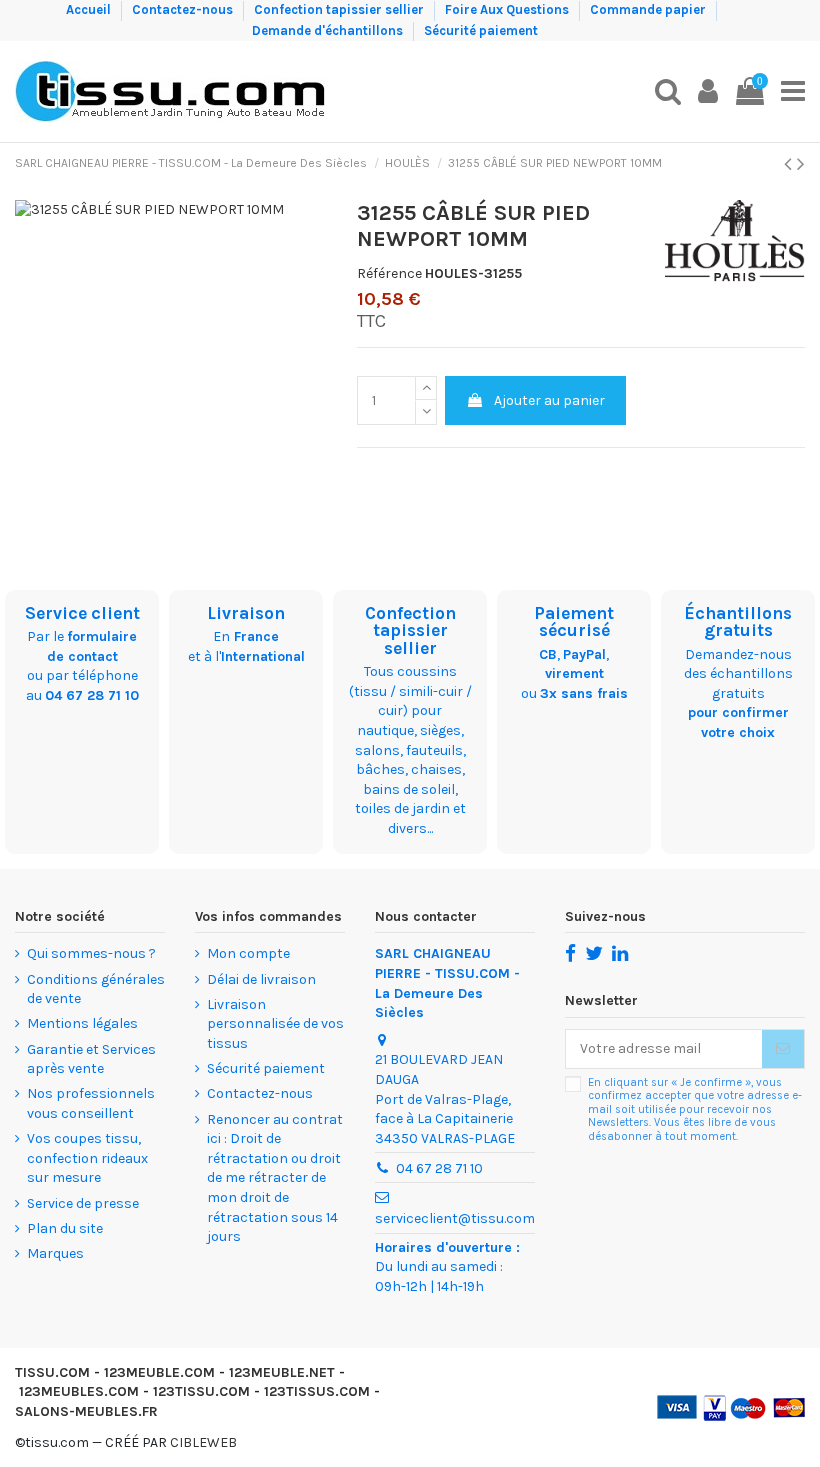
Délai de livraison (261, 979)
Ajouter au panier (549, 400)
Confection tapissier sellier (340, 9)
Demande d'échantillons (329, 30)
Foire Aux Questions (508, 9)
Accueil (90, 9)
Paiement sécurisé (574, 622)
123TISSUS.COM (317, 1391)
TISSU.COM (52, 1372)
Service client (82, 613)
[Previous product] (790, 164)
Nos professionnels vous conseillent (91, 1103)
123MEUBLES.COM (79, 1391)
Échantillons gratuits (738, 622)
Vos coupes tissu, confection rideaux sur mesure (87, 1158)
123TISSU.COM (201, 1391)
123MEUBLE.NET (282, 1372)
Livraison (246, 613)
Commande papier (649, 9)
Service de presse (83, 1203)
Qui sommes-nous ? (91, 953)
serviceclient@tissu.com (455, 1218)
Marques (55, 1253)
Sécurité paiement (481, 30)
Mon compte (248, 953)
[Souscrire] (783, 1049)
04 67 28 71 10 (92, 695)
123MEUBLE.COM (159, 1372)
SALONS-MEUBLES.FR (86, 1411)
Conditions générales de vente (96, 989)
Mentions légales (82, 1023)
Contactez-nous (184, 9)
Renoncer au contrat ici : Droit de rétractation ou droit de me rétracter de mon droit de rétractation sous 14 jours (275, 1178)
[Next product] (801, 164)
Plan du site (65, 1228)
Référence (389, 273)
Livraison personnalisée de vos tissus (275, 1024)
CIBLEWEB (203, 1442)
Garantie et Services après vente (91, 1059)
